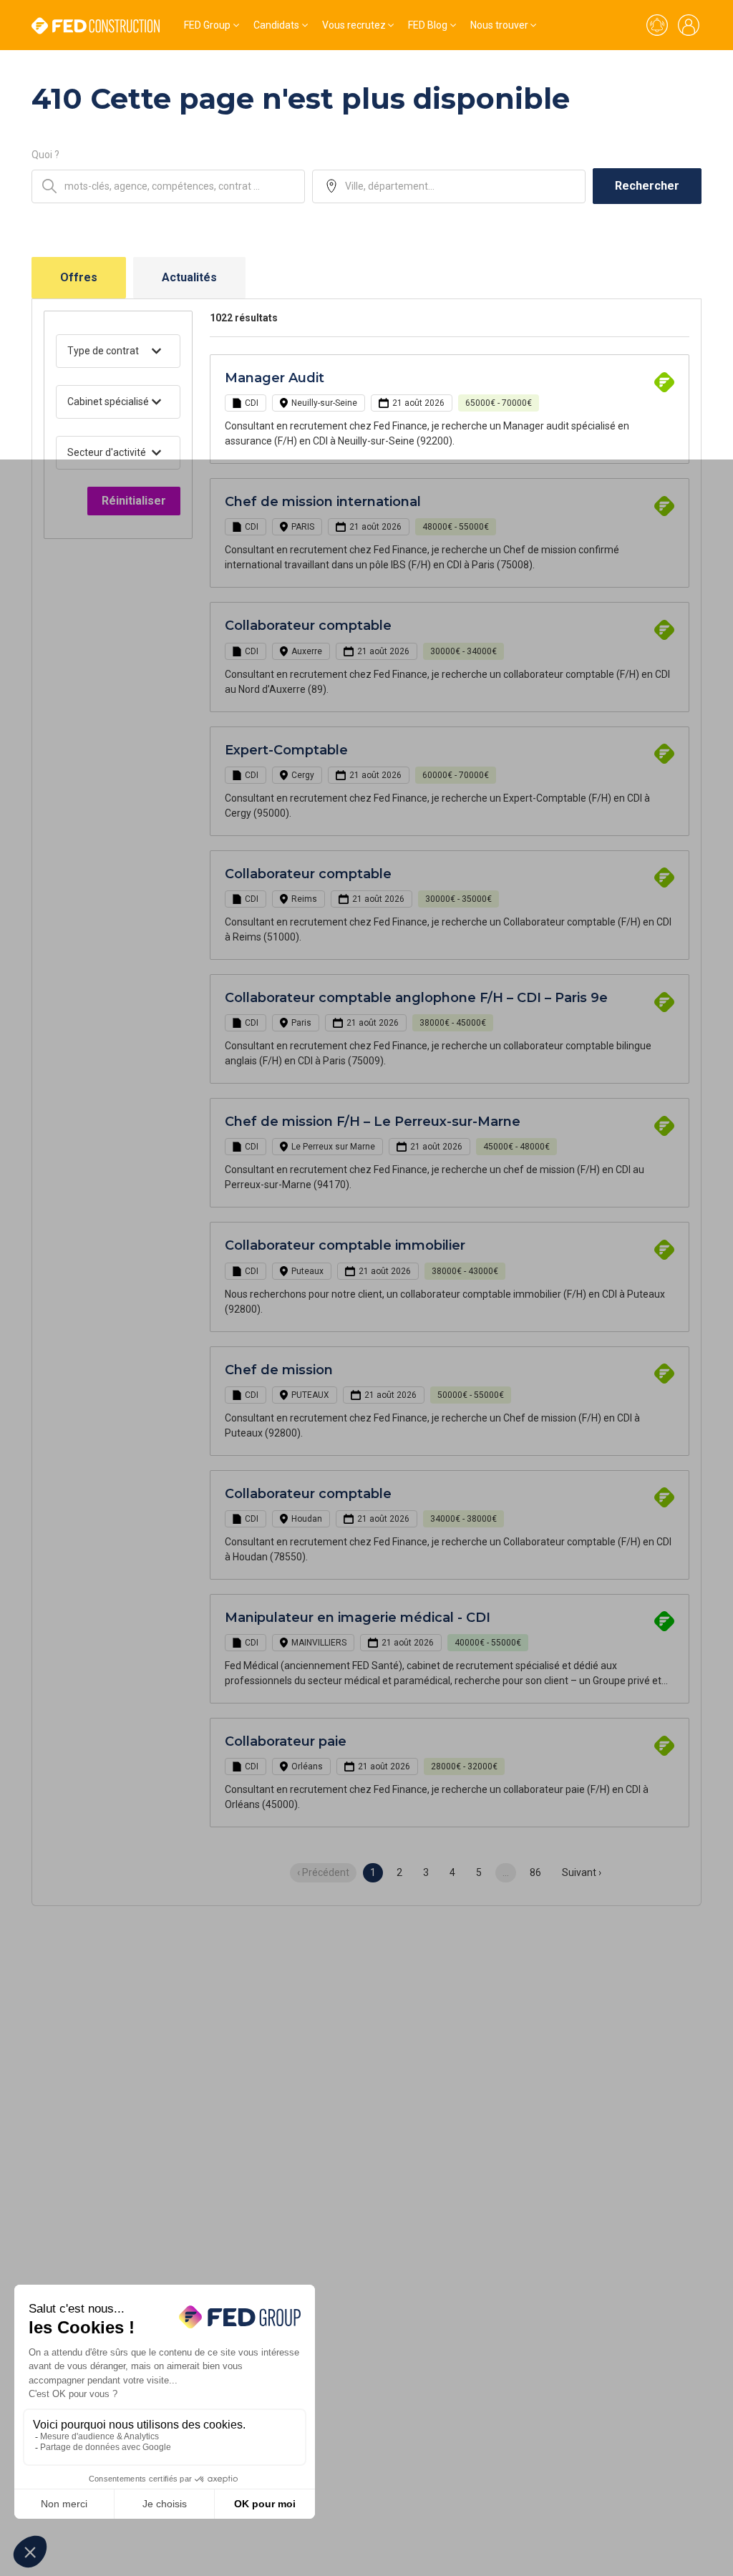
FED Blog (428, 25)
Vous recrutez (354, 25)
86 (535, 1872)
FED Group (207, 25)
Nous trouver (499, 25)
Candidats (276, 25)
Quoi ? (45, 155)
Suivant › (582, 1872)
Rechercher (647, 186)
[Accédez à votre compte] (689, 25)
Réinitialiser (134, 501)
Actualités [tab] (189, 277)
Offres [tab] (79, 277)
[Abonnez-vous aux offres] (657, 25)
